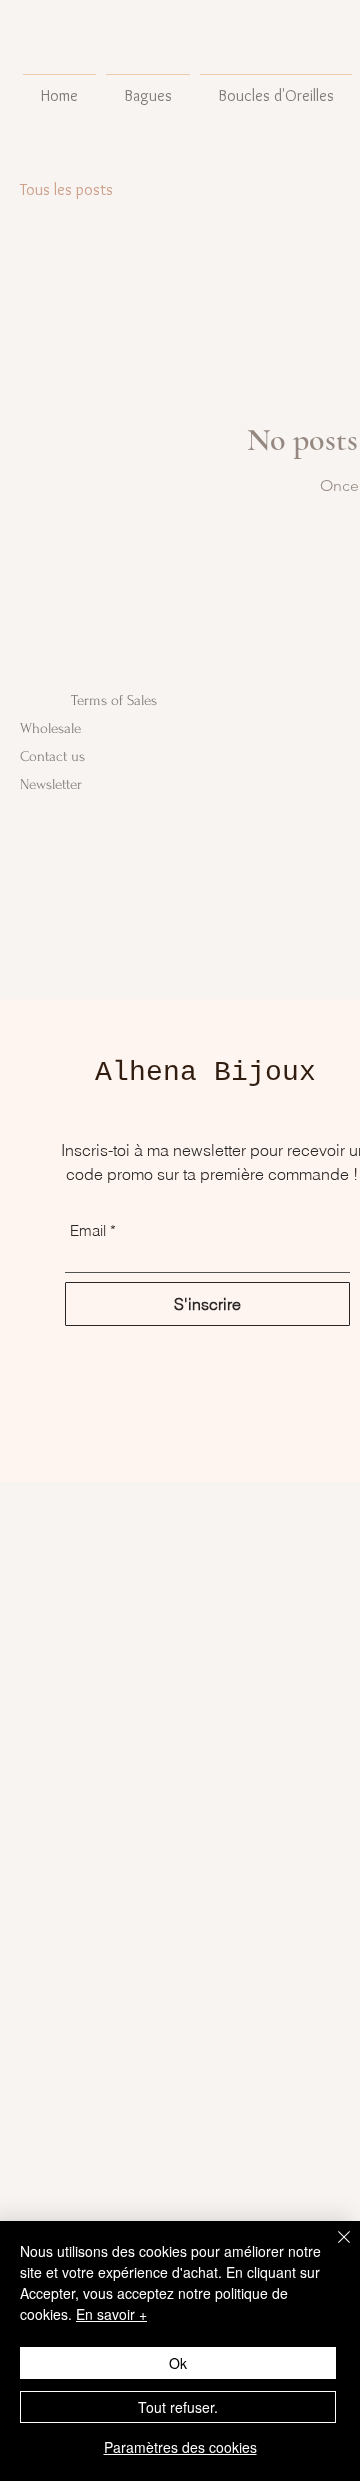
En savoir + (111, 2314)
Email (88, 1230)
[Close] (332, 2249)
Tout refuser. (178, 2407)
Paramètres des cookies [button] (180, 2447)
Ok (178, 2363)
